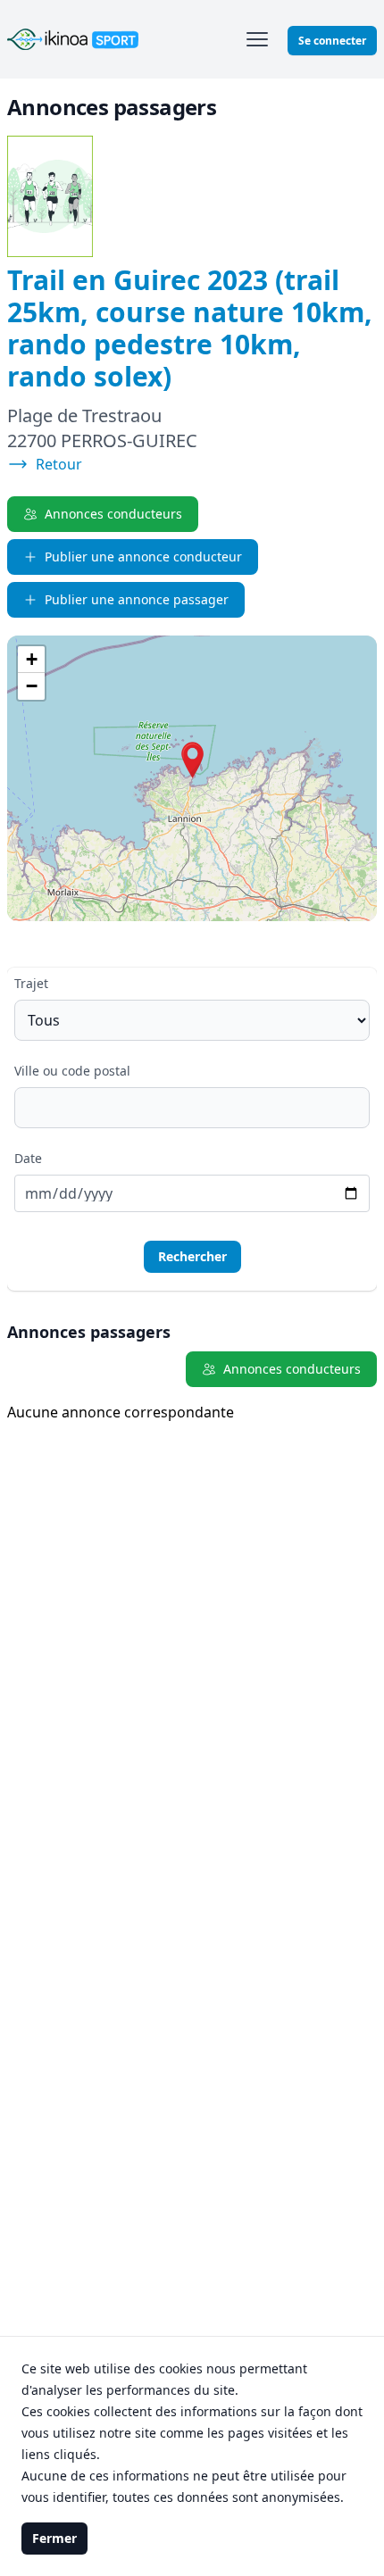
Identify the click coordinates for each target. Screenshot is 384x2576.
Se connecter (332, 41)
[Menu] (257, 39)
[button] (192, 760)
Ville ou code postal (72, 1071)
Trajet (31, 983)
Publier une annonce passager (137, 599)
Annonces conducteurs (113, 514)
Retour (59, 464)
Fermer (54, 2538)
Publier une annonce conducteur (143, 557)
